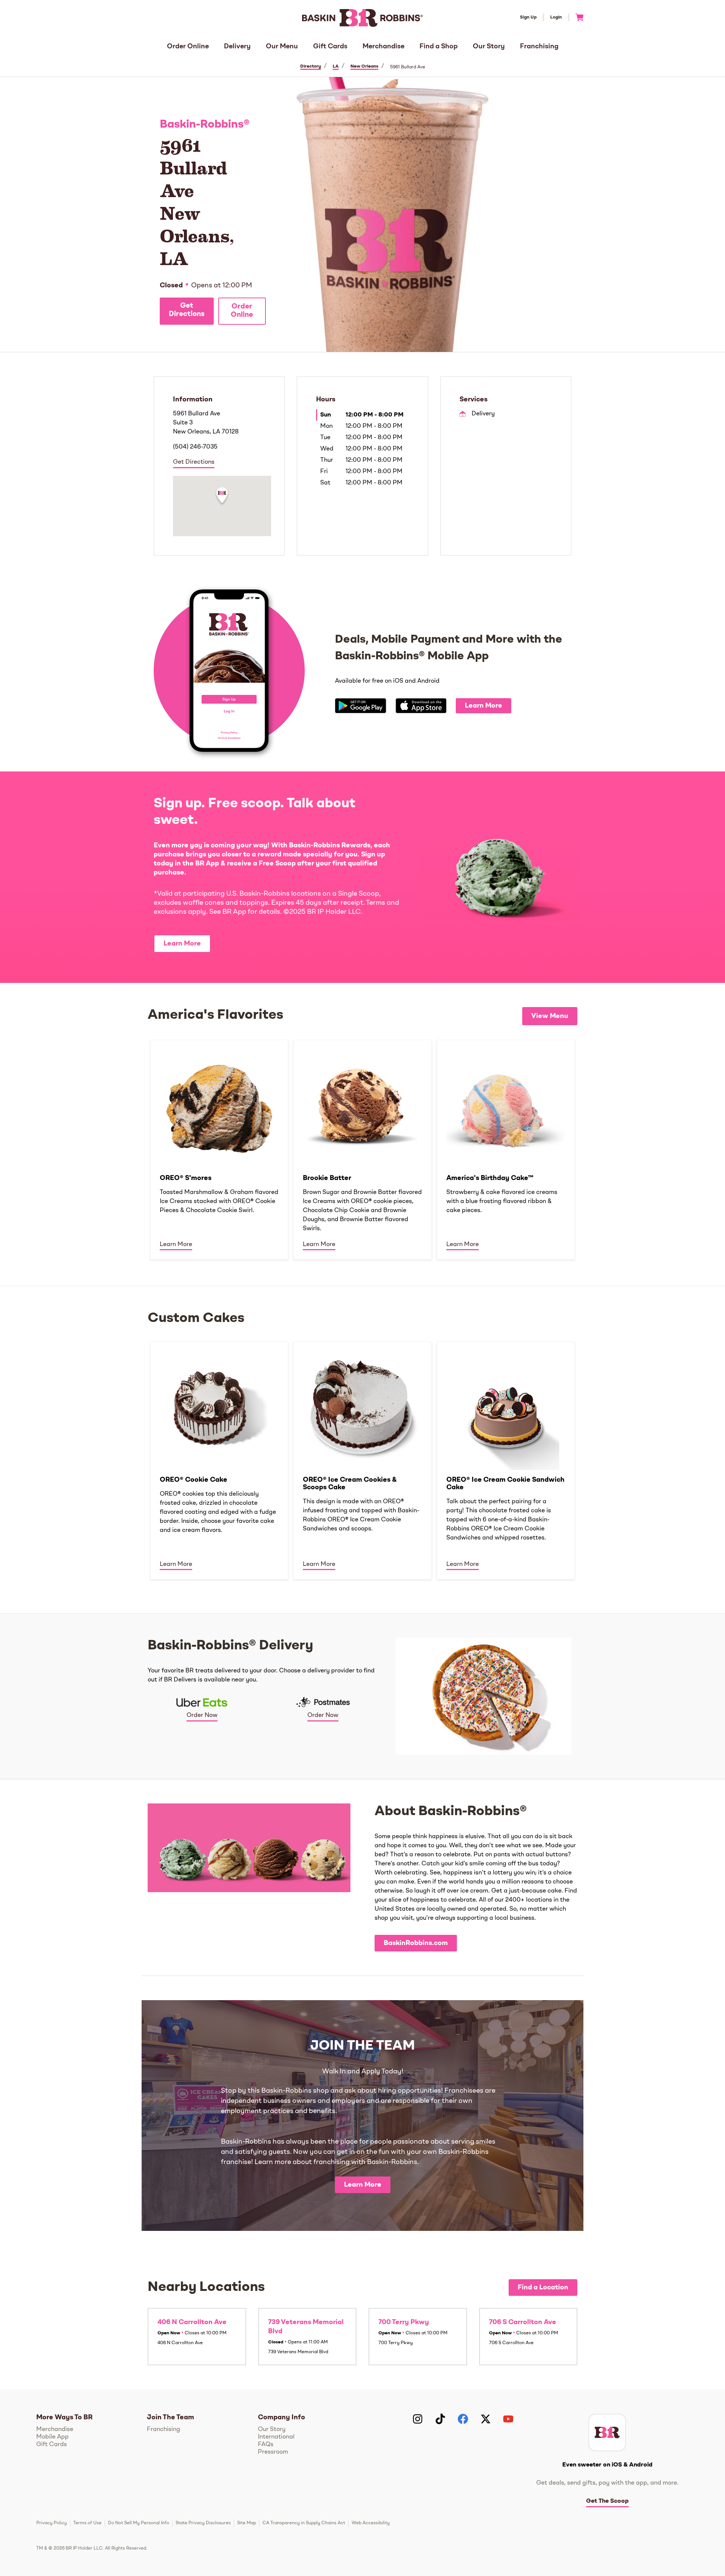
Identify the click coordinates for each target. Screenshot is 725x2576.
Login (556, 17)
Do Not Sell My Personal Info (139, 2523)
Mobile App (52, 2437)
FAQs (266, 2445)
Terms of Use (87, 2523)
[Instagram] (418, 2419)
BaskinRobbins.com (416, 1943)
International (276, 2437)
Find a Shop (439, 46)
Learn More (484, 706)
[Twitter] (486, 2419)
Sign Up (528, 17)
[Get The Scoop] (607, 2433)
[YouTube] (508, 2419)
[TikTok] (440, 2419)
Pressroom (273, 2452)
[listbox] (362, 1149)
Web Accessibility (371, 2523)
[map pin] (222, 497)
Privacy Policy (52, 2523)
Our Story (489, 46)
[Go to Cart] (576, 17)
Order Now (202, 1715)
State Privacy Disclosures (203, 2523)
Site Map (247, 2523)
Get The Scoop (607, 2501)
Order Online (188, 46)
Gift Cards (330, 46)
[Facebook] (463, 2419)
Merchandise (383, 46)
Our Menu (282, 46)
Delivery (237, 46)
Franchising (539, 46)
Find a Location (543, 2288)
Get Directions (187, 310)
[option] (219, 1149)
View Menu (550, 1016)
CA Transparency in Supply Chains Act (304, 2523)
